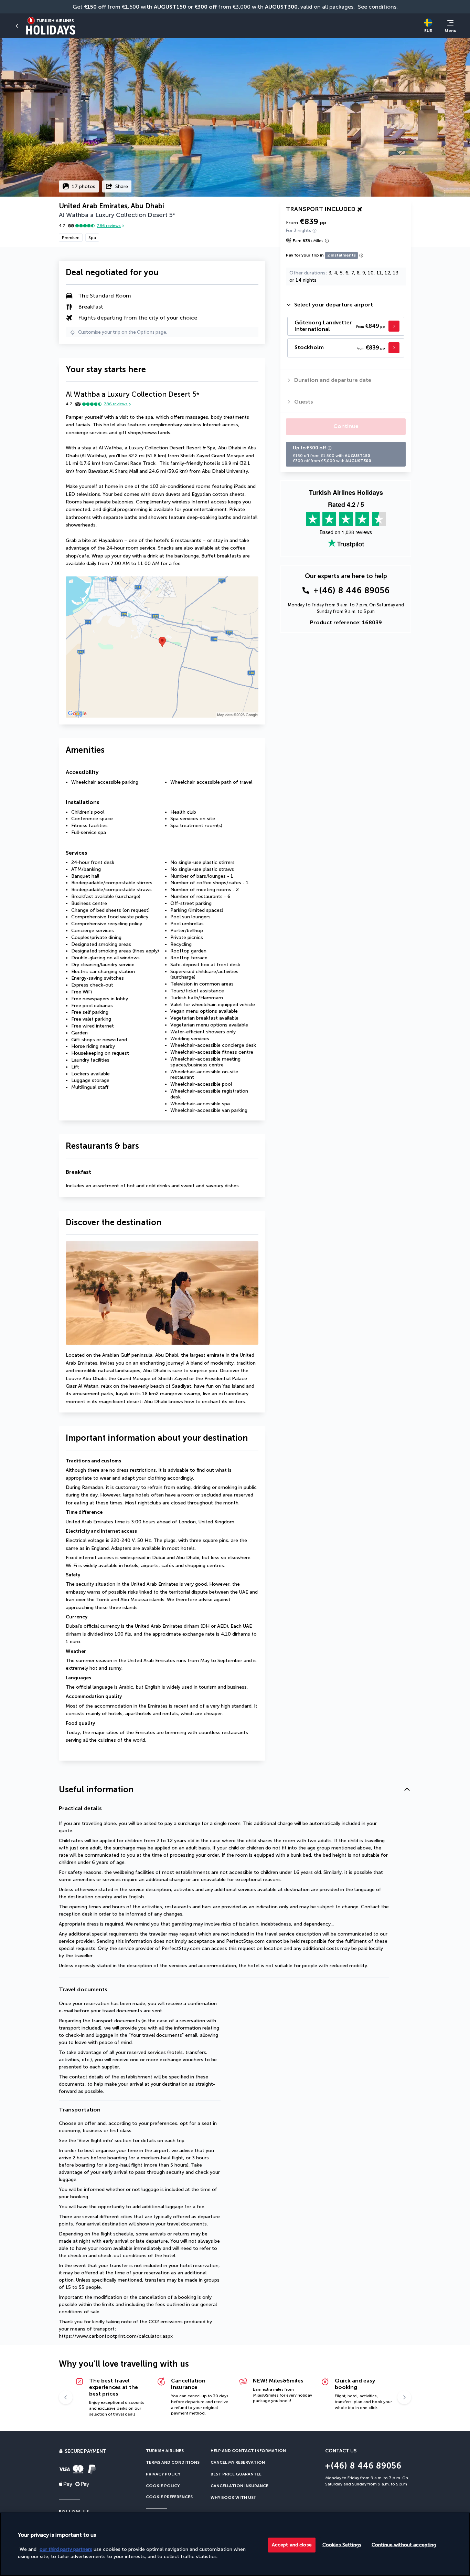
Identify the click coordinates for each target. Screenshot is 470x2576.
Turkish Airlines (165, 2451)
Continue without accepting (404, 2544)
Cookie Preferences (169, 2497)
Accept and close (292, 2544)
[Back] (17, 26)
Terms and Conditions (173, 2462)
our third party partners (66, 2549)
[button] (235, 1790)
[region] (235, 2544)
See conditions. (378, 7)
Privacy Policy (163, 2474)
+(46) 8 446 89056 (352, 590)
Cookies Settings (342, 2544)
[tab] (346, 305)
